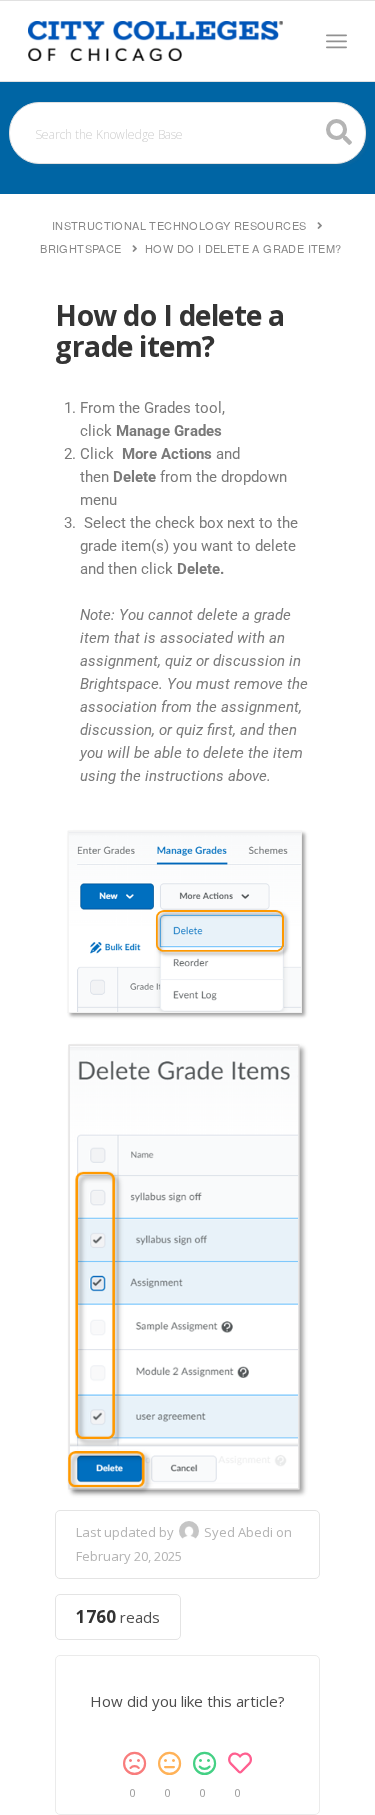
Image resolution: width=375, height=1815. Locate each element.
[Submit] (339, 132)
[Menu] (336, 41)
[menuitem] (336, 41)
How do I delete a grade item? (243, 248)
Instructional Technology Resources (179, 225)
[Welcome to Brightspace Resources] (155, 41)
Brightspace (80, 248)
